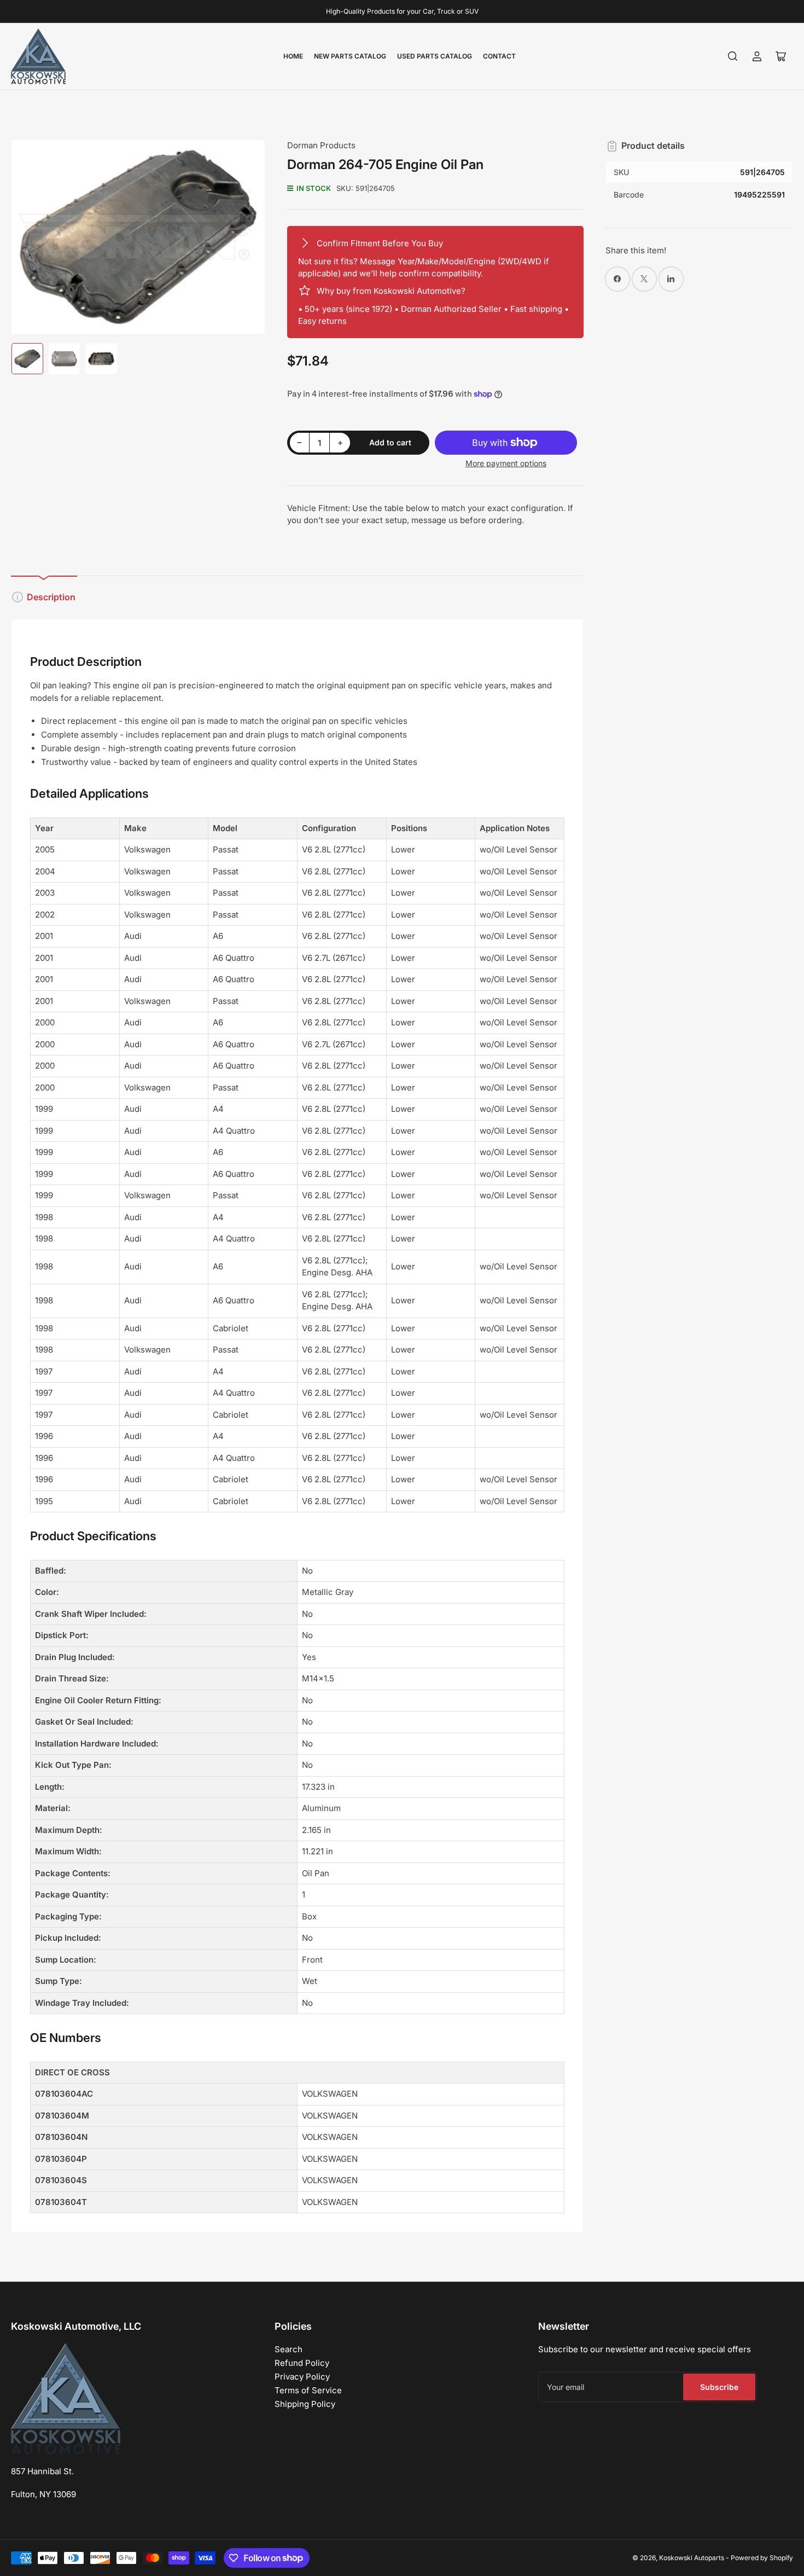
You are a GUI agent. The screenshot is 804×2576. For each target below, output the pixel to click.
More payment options (506, 463)
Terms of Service (308, 2390)
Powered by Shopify (762, 2558)
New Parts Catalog (350, 56)
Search (289, 2349)
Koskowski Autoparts (692, 2558)
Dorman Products (321, 145)
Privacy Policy (302, 2377)
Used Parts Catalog (435, 56)
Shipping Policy (305, 2404)
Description (51, 597)
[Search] (733, 56)
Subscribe (719, 2387)
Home (293, 56)
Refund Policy (302, 2363)
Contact (499, 56)
